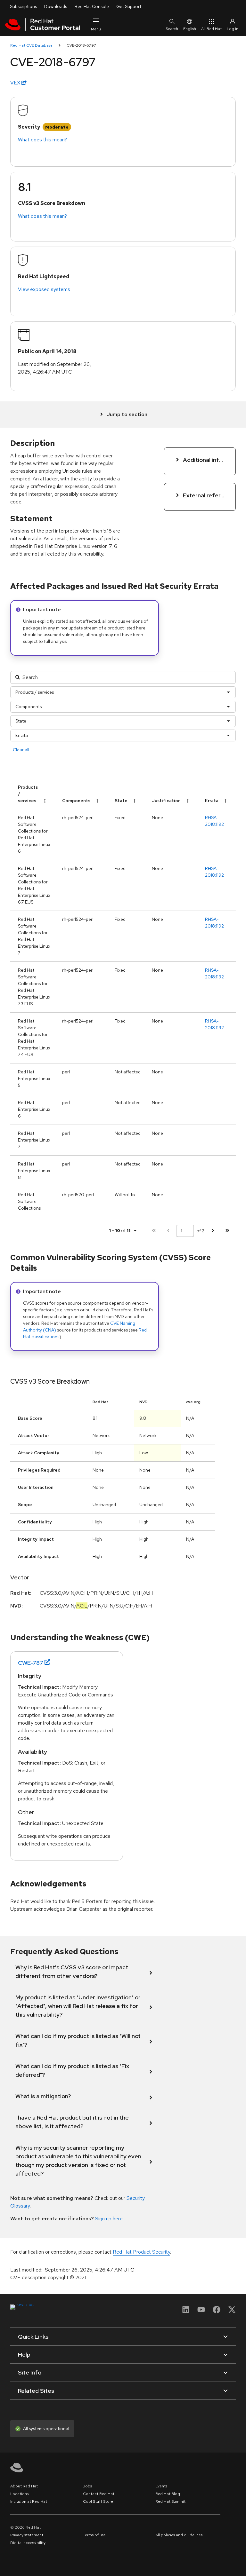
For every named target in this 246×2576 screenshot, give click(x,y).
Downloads (56, 6)
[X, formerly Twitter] (232, 2312)
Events (161, 2486)
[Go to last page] (227, 1231)
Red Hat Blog (168, 2494)
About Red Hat (24, 2486)
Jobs (87, 2486)
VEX (16, 83)
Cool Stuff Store (98, 2501)
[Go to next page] (213, 1231)
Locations (19, 2494)
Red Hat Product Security (141, 2252)
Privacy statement (27, 2535)
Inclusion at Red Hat (29, 2501)
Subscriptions (23, 6)
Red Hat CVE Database (31, 45)
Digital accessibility (28, 2543)
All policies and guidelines (179, 2535)
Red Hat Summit (170, 2501)
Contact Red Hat (99, 2494)
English (190, 29)
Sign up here (109, 2219)
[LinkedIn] (186, 2312)
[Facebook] (217, 2312)
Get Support (129, 6)
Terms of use (94, 2535)
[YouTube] (201, 2312)
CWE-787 (31, 1663)
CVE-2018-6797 (81, 45)
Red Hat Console (92, 6)
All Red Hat (211, 29)
